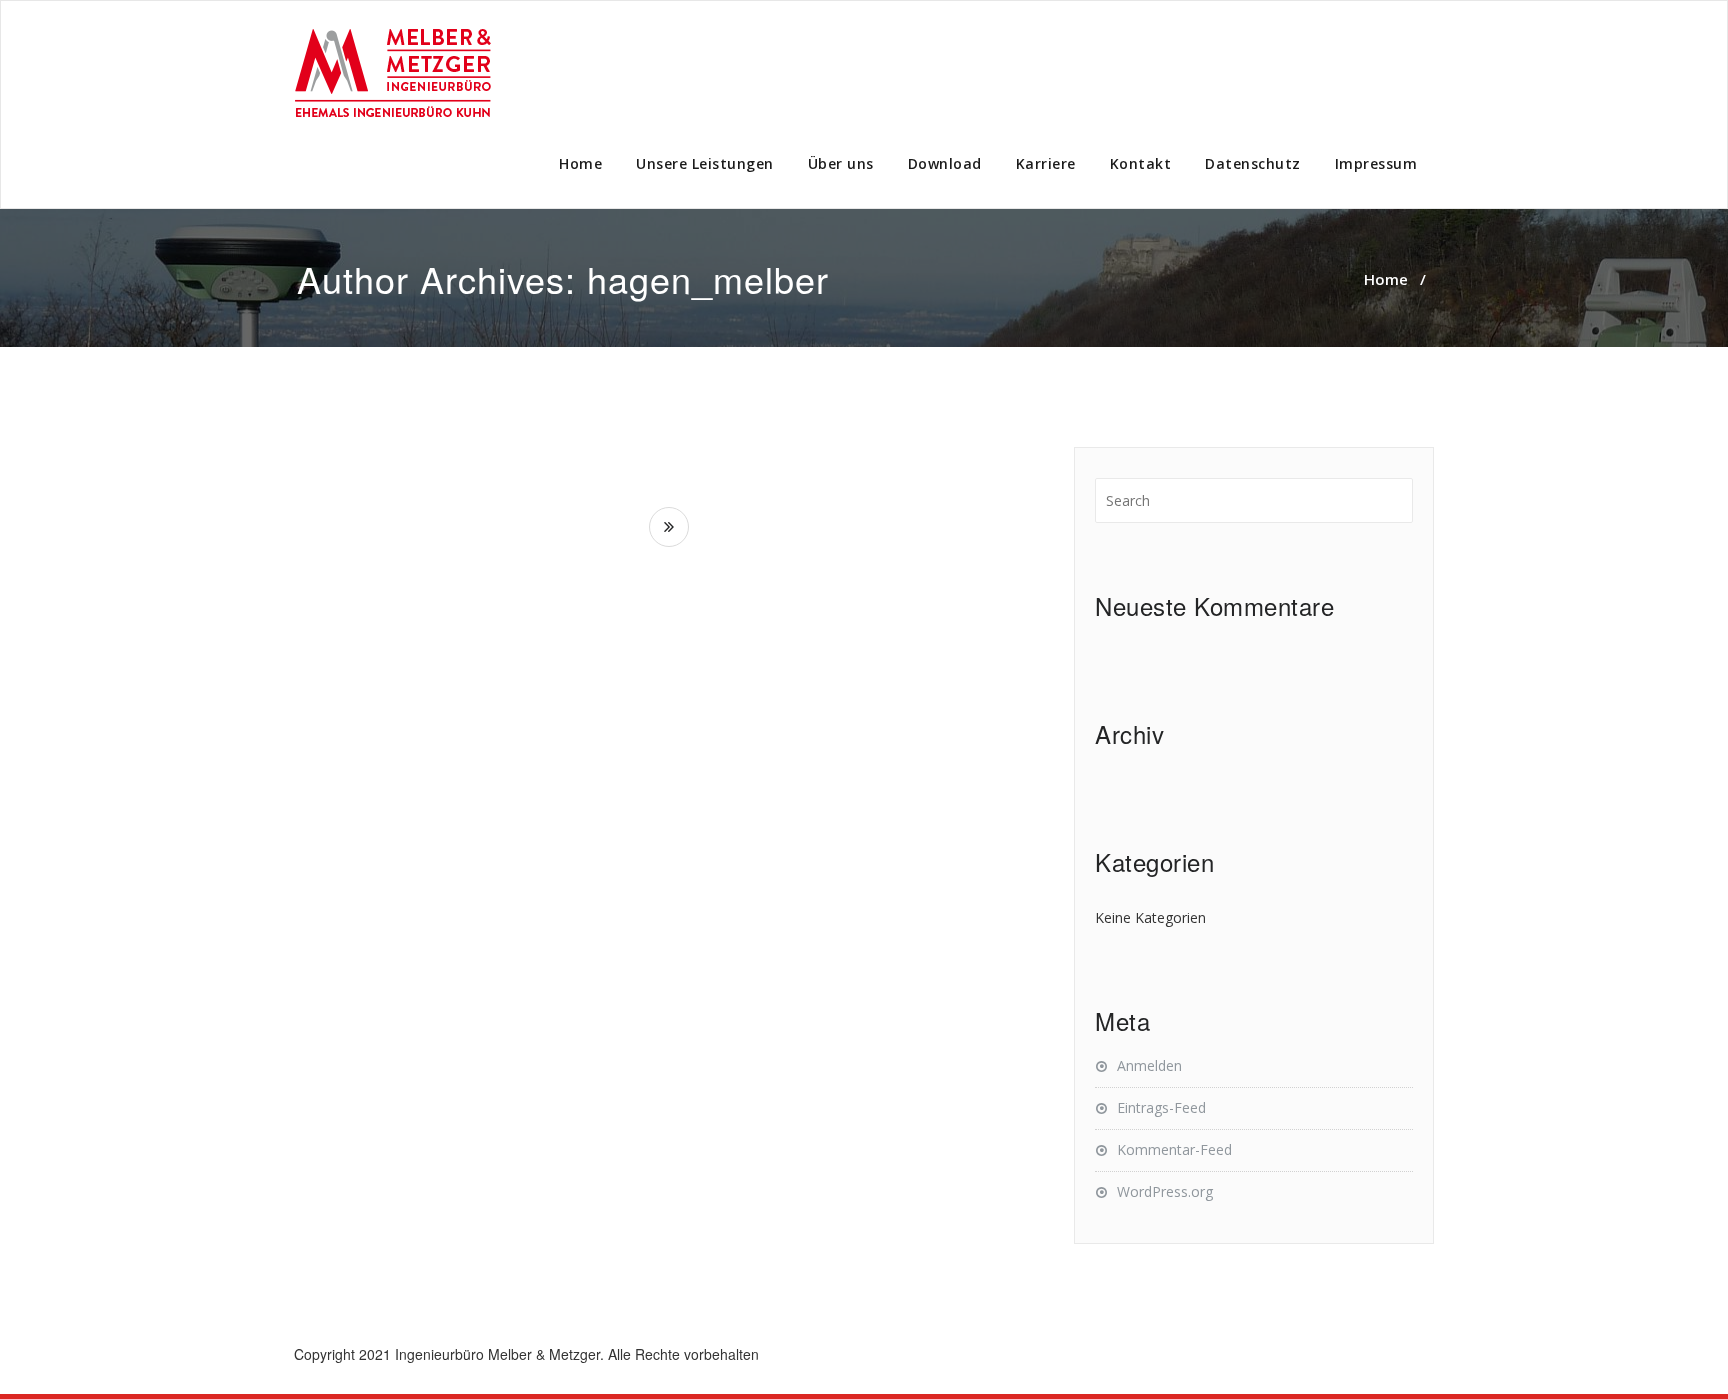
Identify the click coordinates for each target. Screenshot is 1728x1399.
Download (945, 163)
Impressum (1376, 163)
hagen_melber (708, 278)
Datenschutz (1253, 163)
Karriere (1046, 163)
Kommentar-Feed (1174, 1149)
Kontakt (1141, 163)
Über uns (841, 163)
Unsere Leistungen (705, 163)
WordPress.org (1165, 1191)
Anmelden (1149, 1065)
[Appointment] (394, 74)
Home (580, 163)
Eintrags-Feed (1161, 1107)
